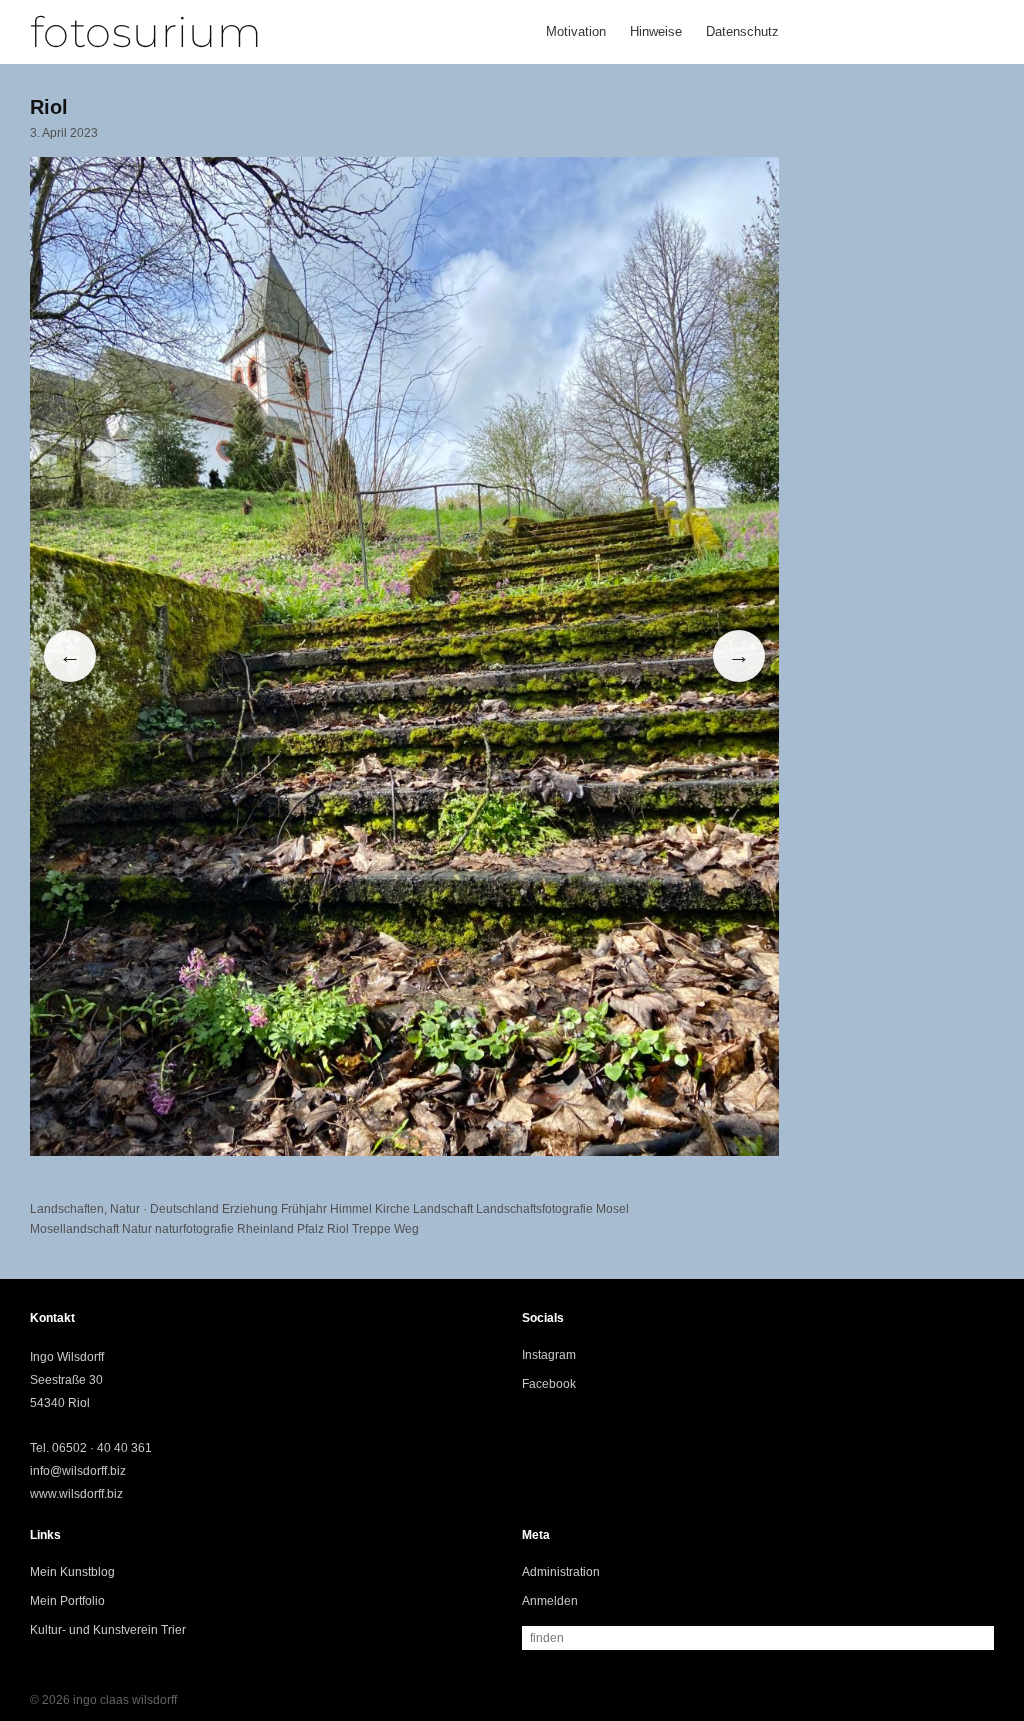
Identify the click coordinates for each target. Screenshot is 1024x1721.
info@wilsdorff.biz (78, 1471)
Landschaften (67, 1209)
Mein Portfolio (67, 1601)
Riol (338, 1229)
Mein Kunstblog (72, 1572)
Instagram (549, 1355)
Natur (125, 1209)
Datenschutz (742, 31)
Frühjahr (304, 1209)
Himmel (351, 1209)
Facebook (549, 1384)
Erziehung (250, 1209)
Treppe (371, 1229)
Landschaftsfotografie (534, 1209)
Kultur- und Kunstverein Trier (108, 1630)
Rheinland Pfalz (280, 1229)
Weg (406, 1229)
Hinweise (656, 31)
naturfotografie (194, 1229)
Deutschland (184, 1209)
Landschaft (443, 1209)
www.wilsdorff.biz (76, 1494)
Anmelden (550, 1601)
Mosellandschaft (74, 1229)
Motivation (576, 31)
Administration (561, 1572)
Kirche (392, 1209)
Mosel (612, 1209)
